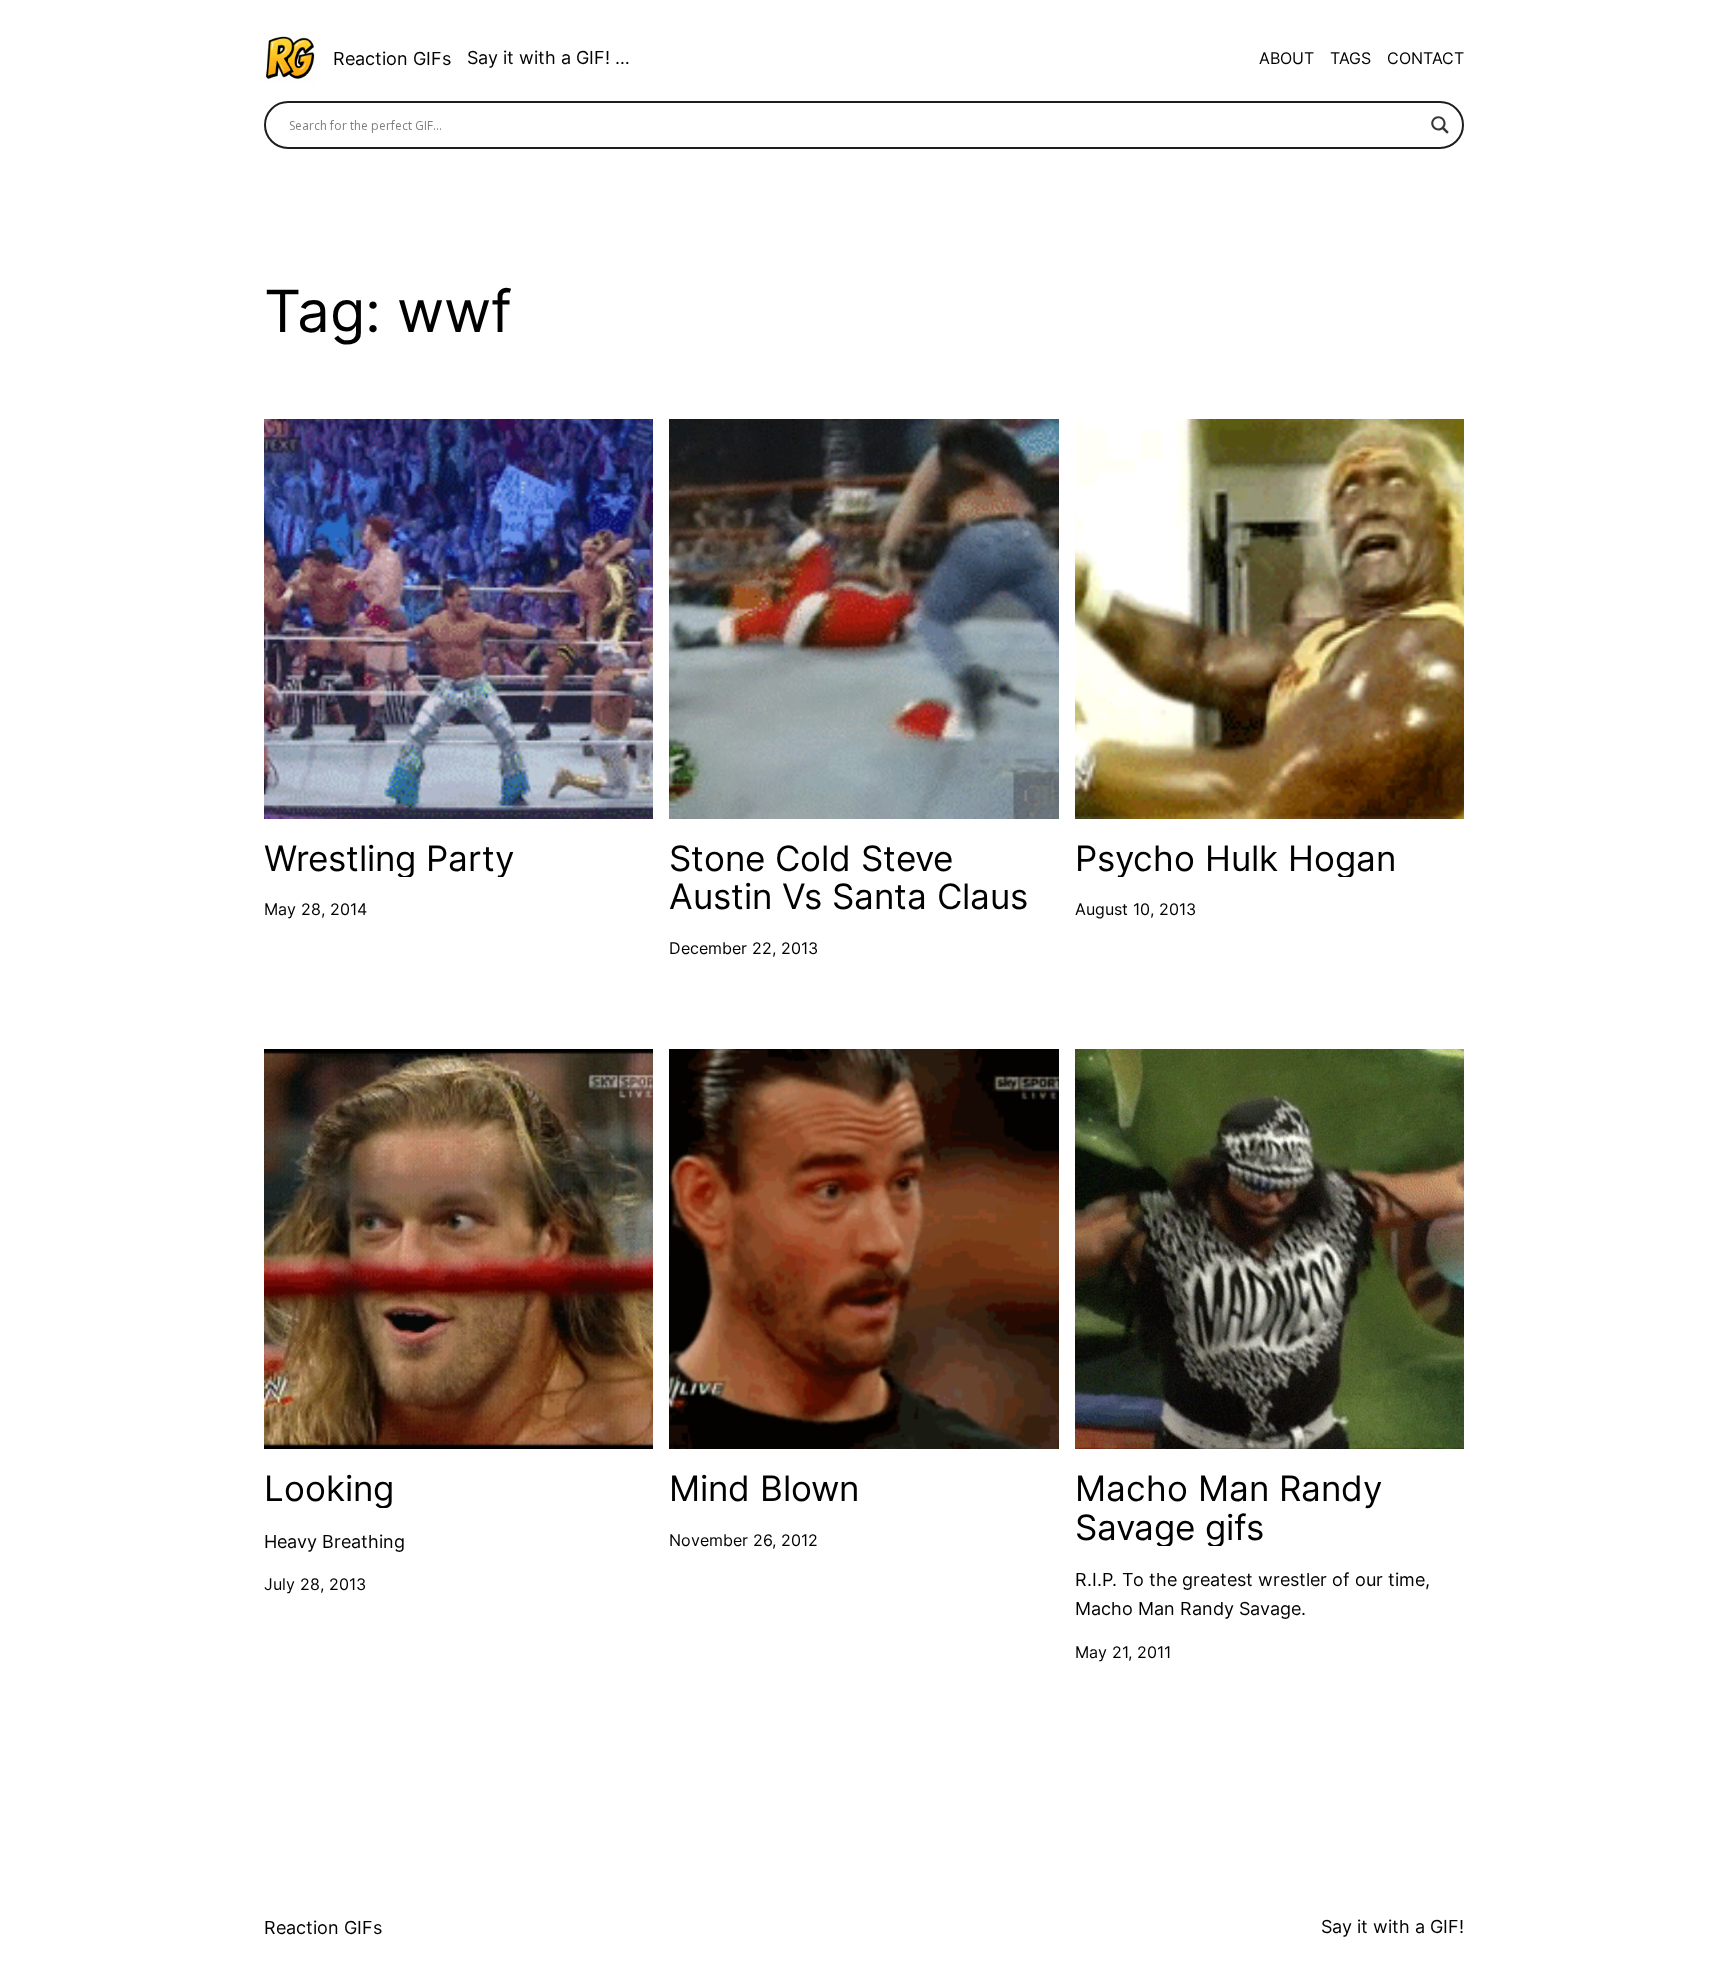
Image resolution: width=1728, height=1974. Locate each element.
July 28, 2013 (315, 1584)
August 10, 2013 (1135, 909)
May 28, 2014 (315, 909)
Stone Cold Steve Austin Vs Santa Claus (848, 877)
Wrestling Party (389, 858)
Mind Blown (764, 1488)
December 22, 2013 (743, 948)
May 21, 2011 (1123, 1652)
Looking (329, 1488)
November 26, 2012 (743, 1540)
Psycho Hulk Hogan (1235, 858)
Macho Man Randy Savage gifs (1228, 1507)
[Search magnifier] (1440, 125)
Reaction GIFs (392, 58)
